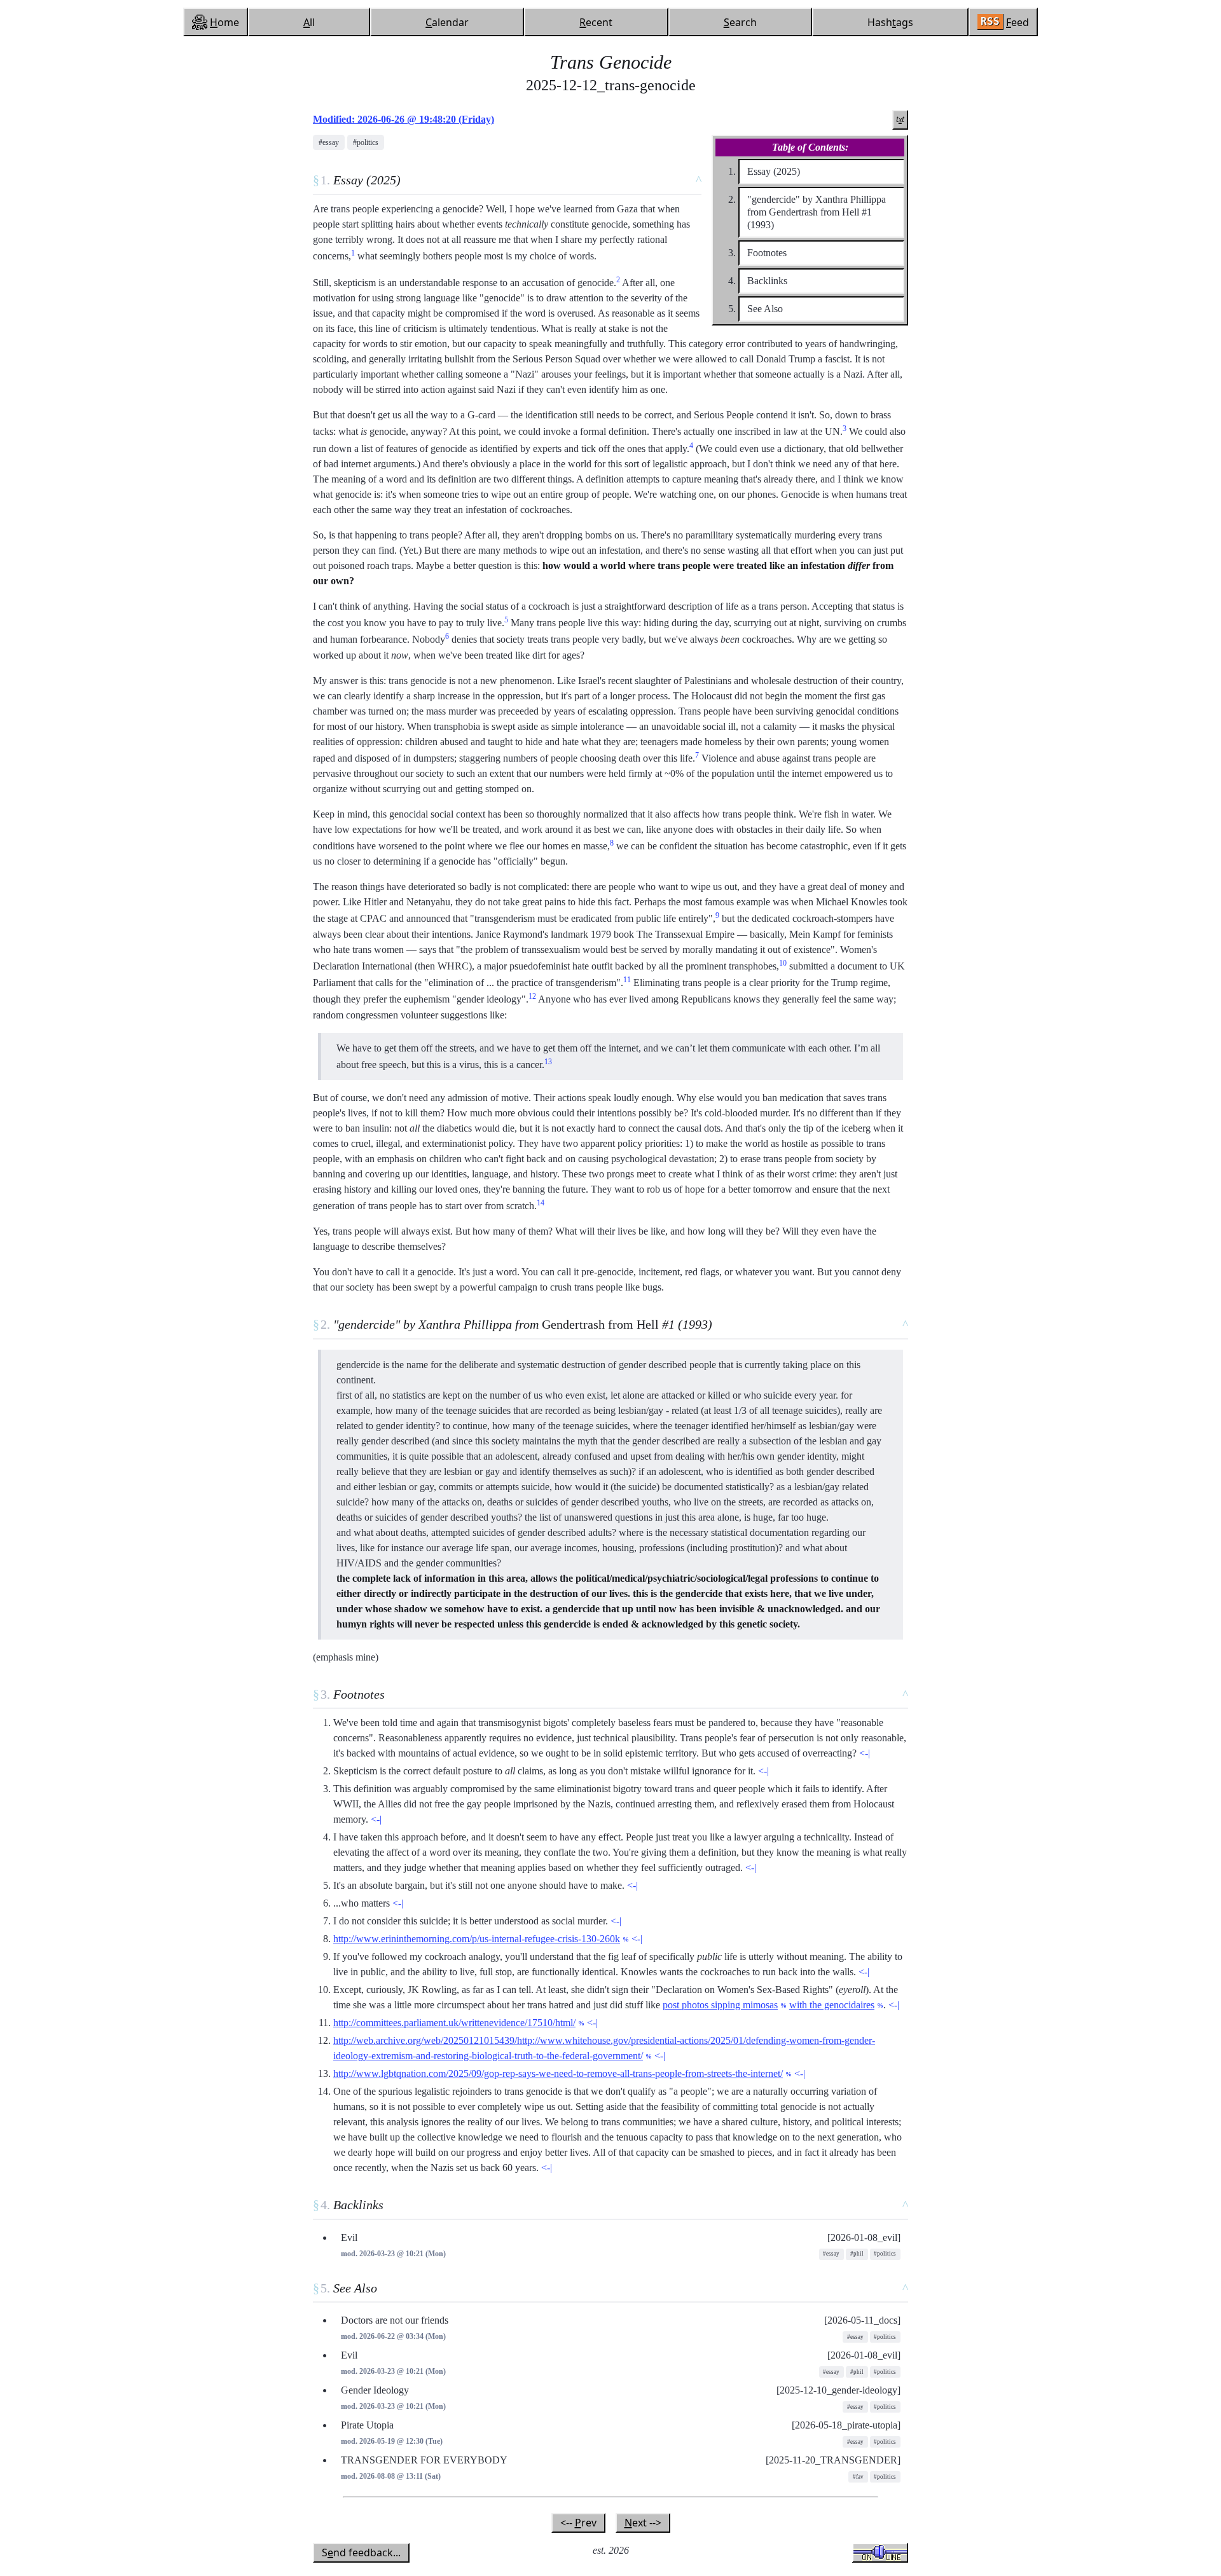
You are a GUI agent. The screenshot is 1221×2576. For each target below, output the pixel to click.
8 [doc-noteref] (612, 843)
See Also (765, 309)
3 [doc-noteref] (845, 428)
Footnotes (767, 253)
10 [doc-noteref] (783, 963)
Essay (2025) (774, 171)
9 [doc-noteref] (717, 915)
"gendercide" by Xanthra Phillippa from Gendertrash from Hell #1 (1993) (817, 212)
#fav (858, 2477)
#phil (857, 2254)
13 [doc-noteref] (548, 1062)
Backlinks (767, 281)
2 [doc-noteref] (618, 280)
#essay (329, 142)
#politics (366, 142)
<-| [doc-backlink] (865, 1753)
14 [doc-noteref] (541, 1203)
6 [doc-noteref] (447, 636)
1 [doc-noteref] (353, 253)
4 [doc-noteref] (691, 446)
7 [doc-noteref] (697, 755)
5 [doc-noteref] (506, 620)
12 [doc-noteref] (532, 996)
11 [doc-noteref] (627, 980)
